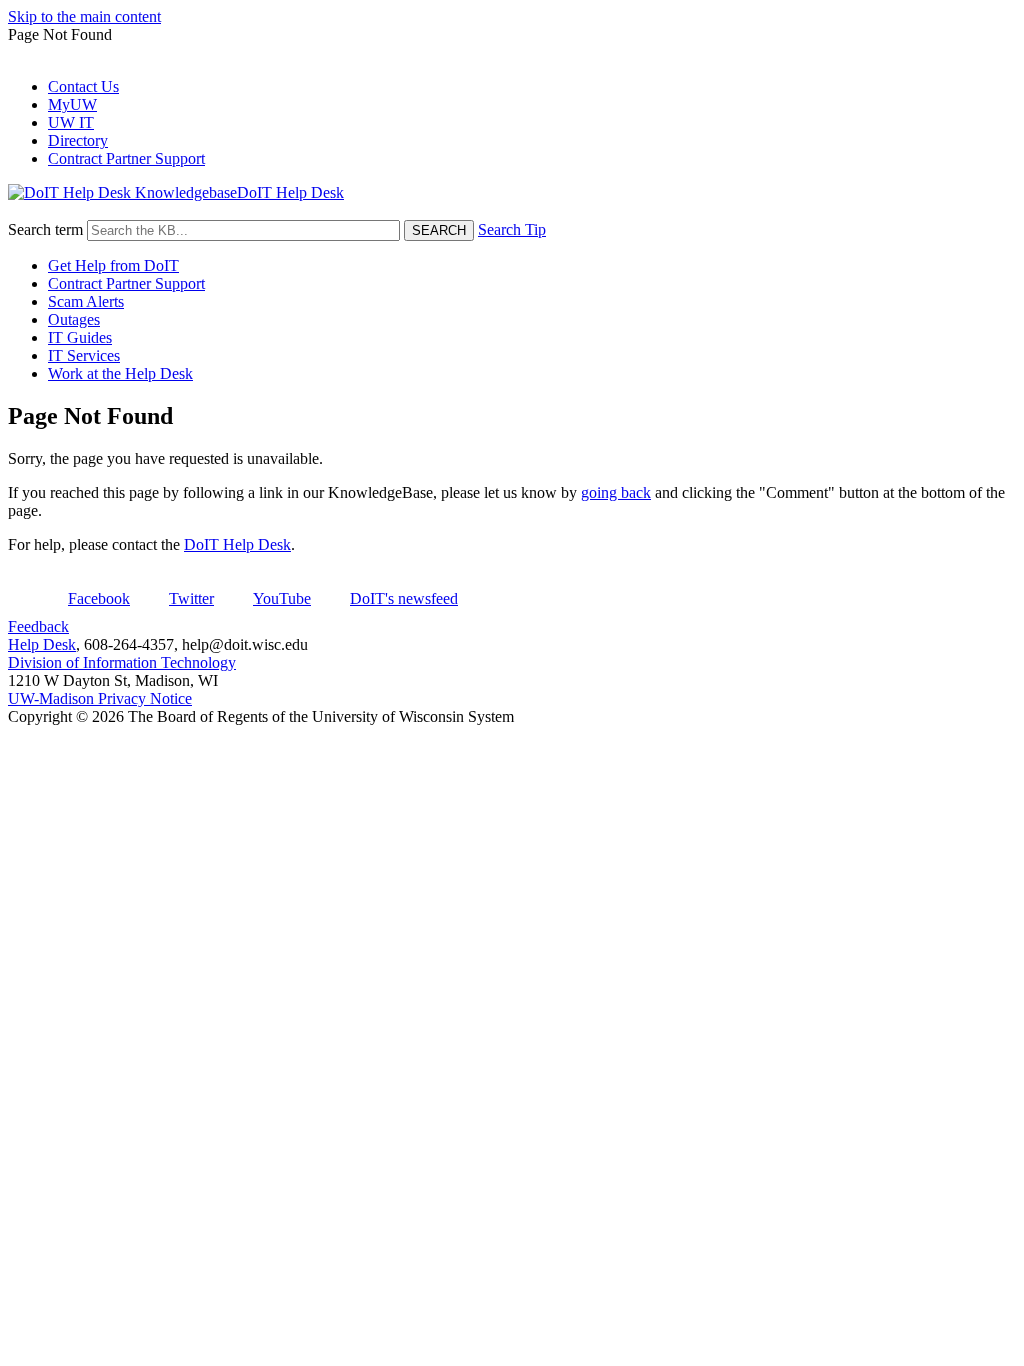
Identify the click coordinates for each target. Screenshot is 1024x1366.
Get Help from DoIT (113, 265)
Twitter (191, 598)
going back (616, 492)
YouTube (282, 598)
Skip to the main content (84, 16)
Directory (78, 140)
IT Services (84, 355)
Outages (74, 319)
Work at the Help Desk (120, 373)
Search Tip (512, 229)
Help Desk (42, 644)
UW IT (71, 122)
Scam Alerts (86, 301)
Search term (45, 229)
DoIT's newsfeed (404, 598)
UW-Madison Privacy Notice (100, 698)
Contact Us (83, 86)
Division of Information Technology (122, 662)
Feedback (38, 626)
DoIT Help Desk (237, 544)
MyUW (72, 104)
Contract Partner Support (126, 158)
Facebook (99, 598)
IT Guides (80, 337)
